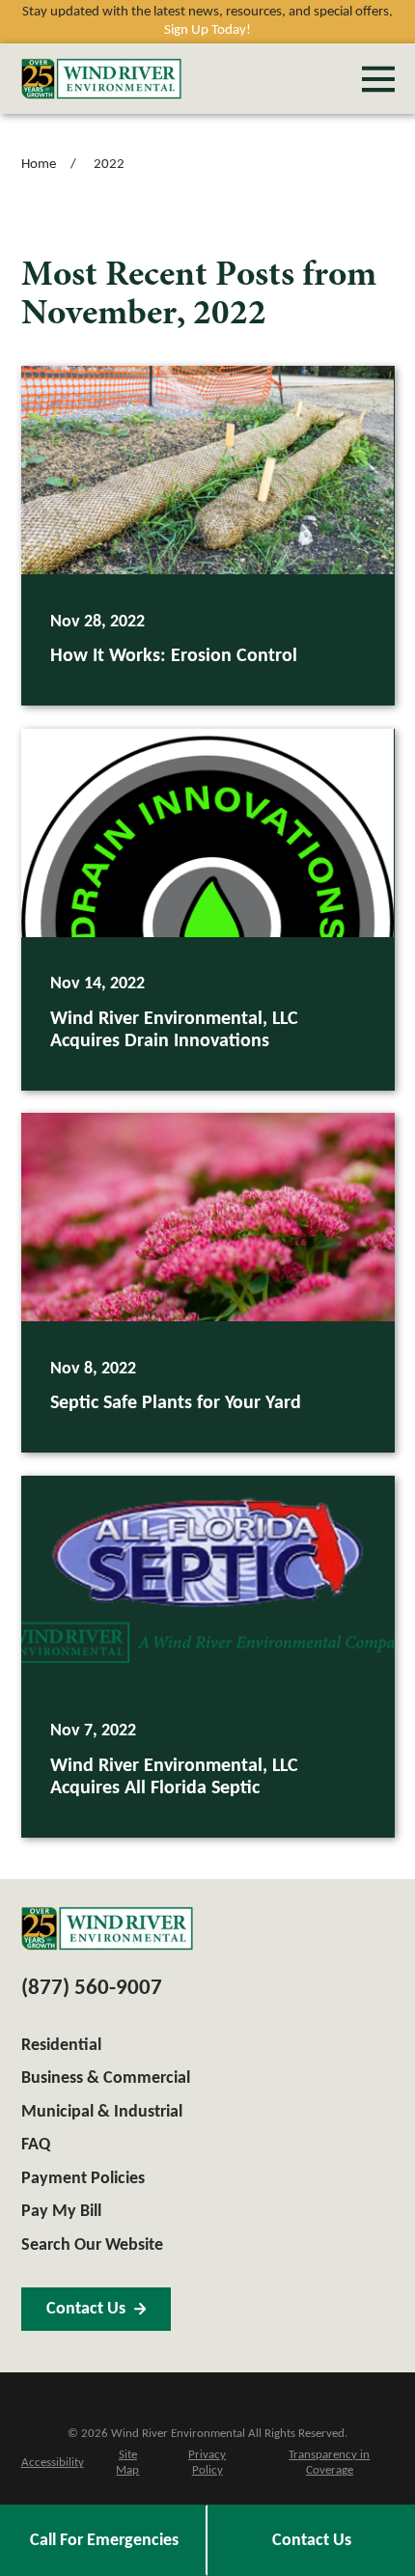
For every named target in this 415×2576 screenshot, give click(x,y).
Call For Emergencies (104, 2541)
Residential (61, 2046)
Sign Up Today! (207, 30)
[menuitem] (53, 2463)
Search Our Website (92, 2245)
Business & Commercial (106, 2078)
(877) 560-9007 (92, 1989)
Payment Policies (83, 2179)
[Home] (101, 79)
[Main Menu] (378, 79)
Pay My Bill (61, 2212)
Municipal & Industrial (102, 2112)
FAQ (36, 2145)
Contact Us (312, 2541)
